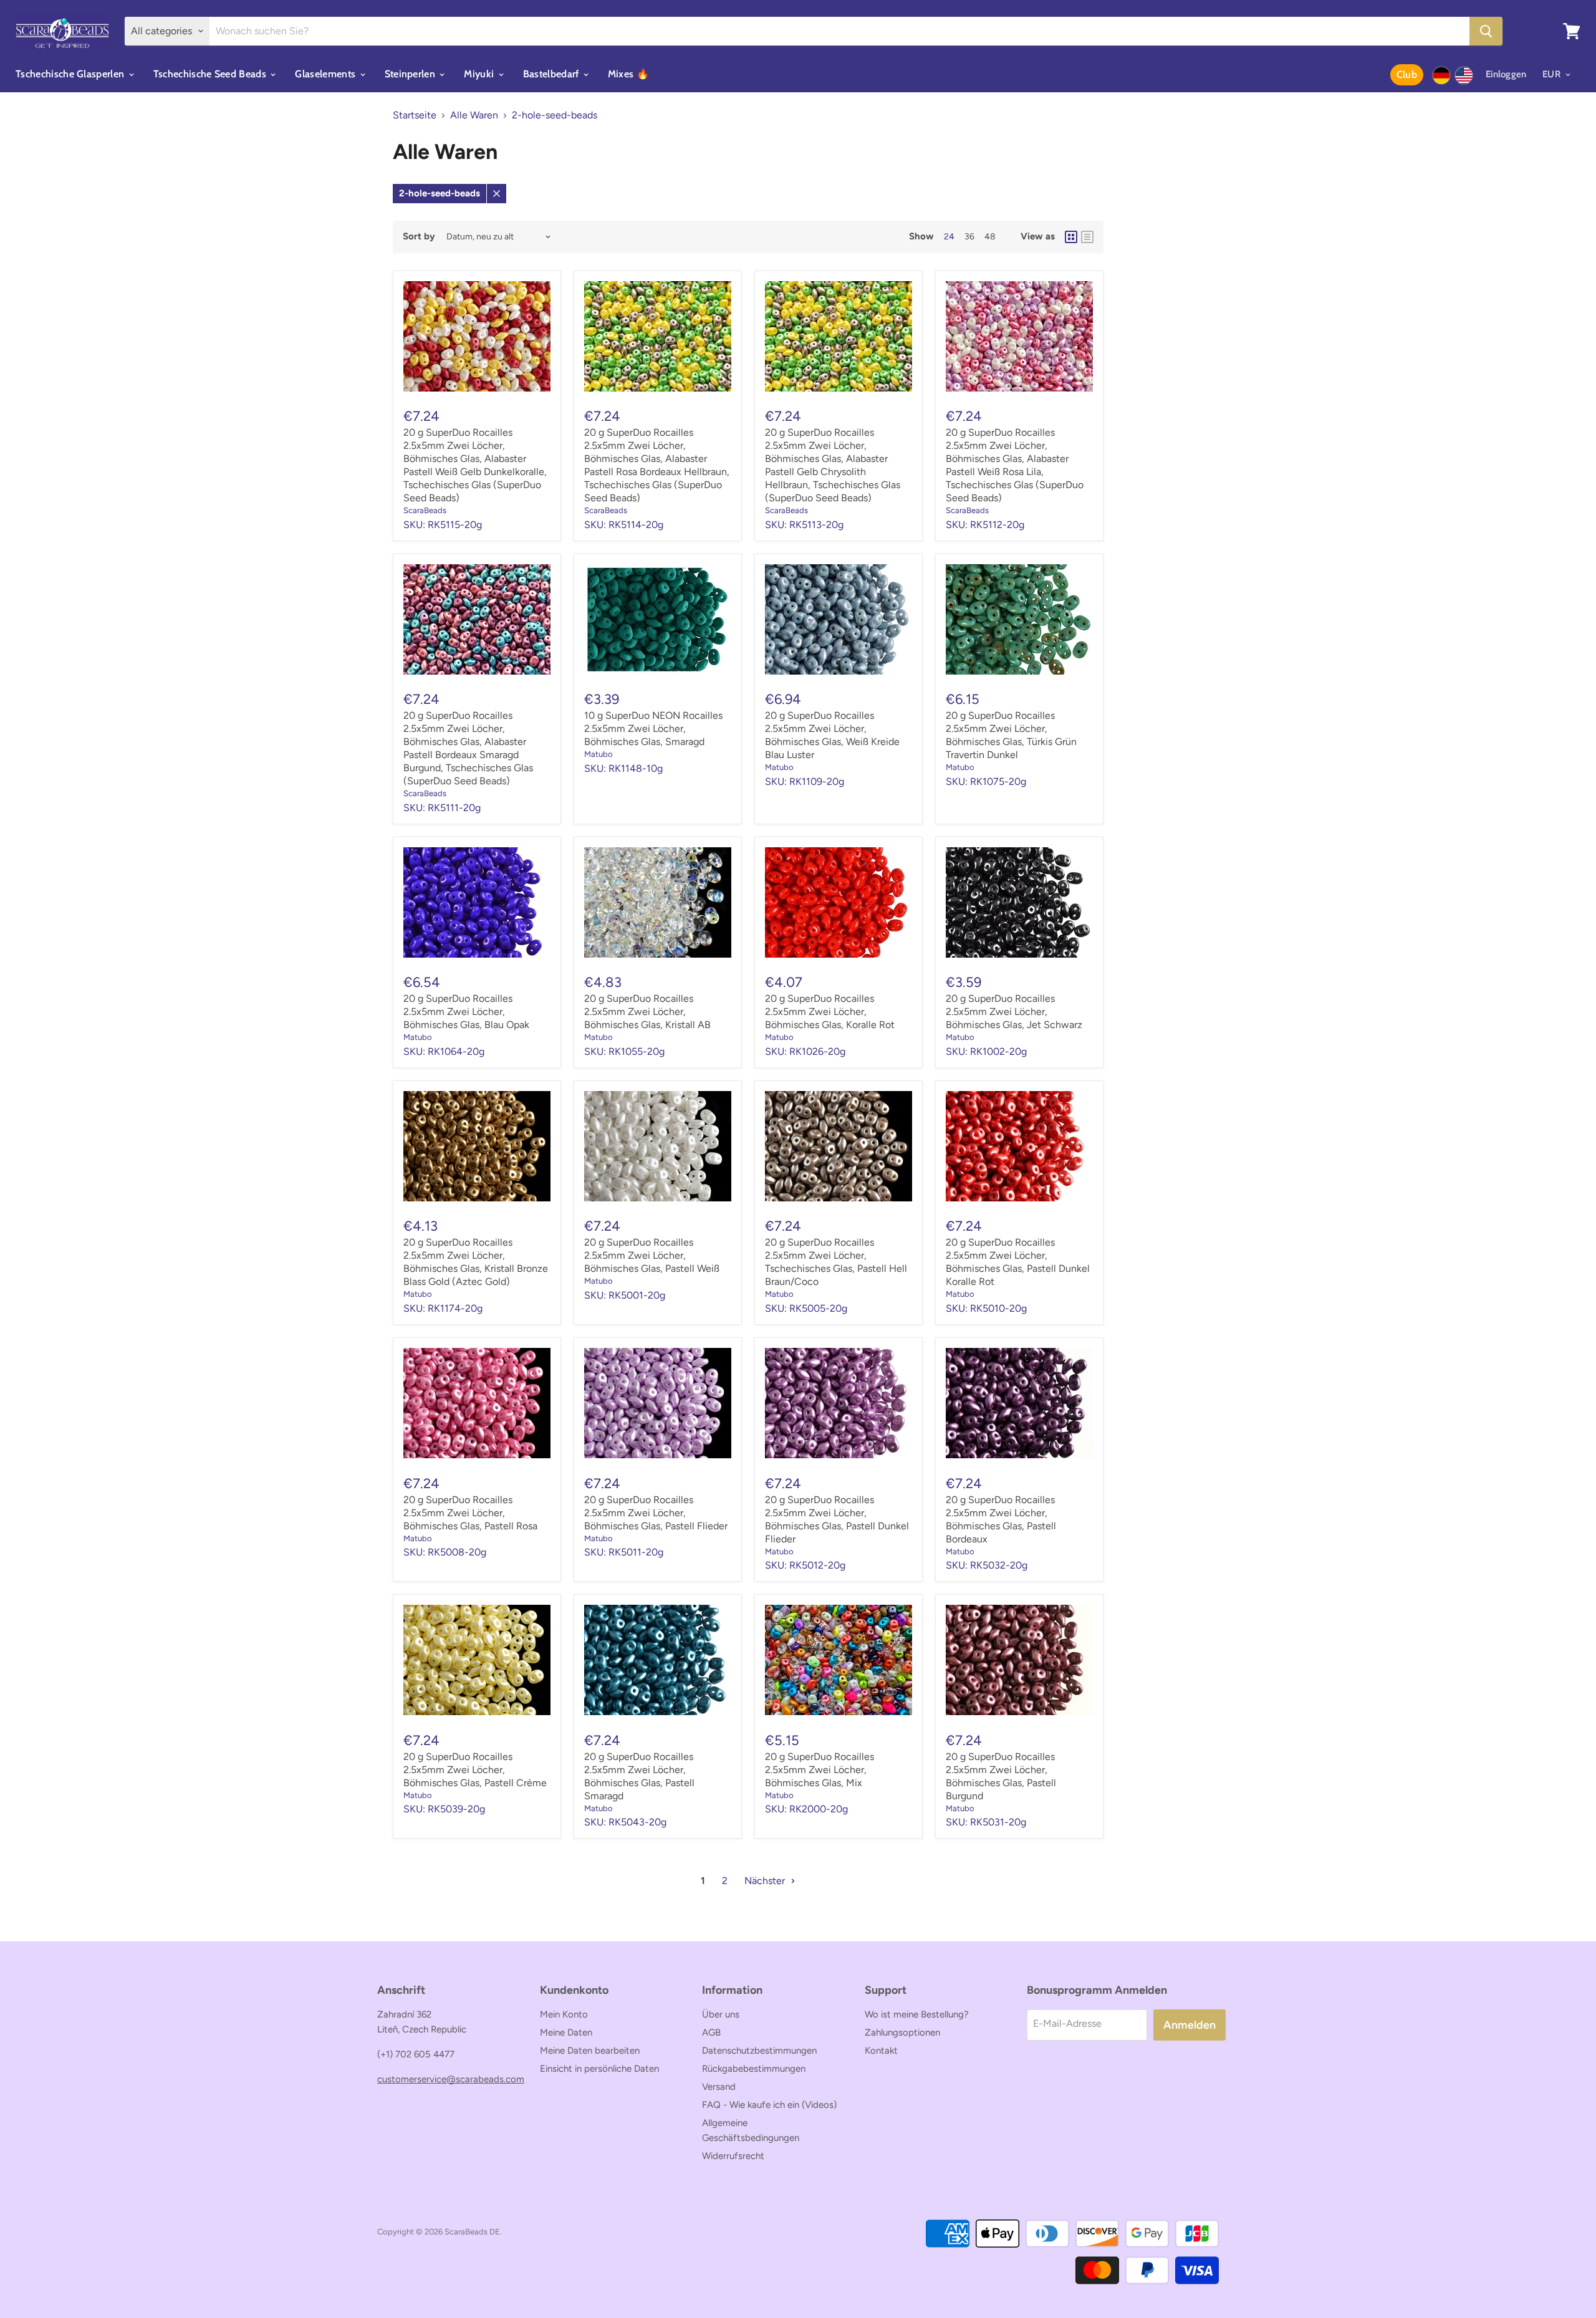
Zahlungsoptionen (902, 2032)
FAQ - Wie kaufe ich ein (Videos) (769, 2105)
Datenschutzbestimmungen (759, 2051)
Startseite (415, 115)
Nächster (766, 1881)
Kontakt (881, 2051)
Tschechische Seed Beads (211, 74)
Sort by (419, 237)
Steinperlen (411, 74)
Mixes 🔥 (628, 74)
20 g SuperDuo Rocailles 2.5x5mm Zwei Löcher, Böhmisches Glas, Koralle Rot (830, 1012)
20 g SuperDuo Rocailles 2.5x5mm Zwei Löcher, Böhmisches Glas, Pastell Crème (475, 1770)
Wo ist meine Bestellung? (917, 2014)
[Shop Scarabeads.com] (1464, 75)
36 (969, 237)
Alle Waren (474, 115)
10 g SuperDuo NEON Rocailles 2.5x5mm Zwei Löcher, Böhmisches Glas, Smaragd (653, 729)
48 (990, 237)
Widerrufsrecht (733, 2156)
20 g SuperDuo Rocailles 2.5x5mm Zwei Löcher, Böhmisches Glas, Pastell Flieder (656, 1513)
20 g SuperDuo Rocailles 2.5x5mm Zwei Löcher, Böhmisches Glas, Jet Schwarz (1014, 1012)
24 (949, 237)
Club (1407, 75)
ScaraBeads (425, 510)
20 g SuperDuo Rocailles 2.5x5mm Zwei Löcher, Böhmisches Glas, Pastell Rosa (470, 1513)
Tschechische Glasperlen (71, 74)
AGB (711, 2032)
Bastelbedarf (552, 74)
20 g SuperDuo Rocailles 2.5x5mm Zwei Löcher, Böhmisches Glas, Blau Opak (466, 1012)
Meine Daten (566, 2032)
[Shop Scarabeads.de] (1441, 75)
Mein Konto (564, 2014)
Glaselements (326, 74)
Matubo (598, 754)
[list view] (1087, 237)
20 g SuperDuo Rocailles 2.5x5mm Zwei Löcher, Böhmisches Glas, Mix (820, 1770)
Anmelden (1190, 2025)
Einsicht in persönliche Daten (599, 2069)
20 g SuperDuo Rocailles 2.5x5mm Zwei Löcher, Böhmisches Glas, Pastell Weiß (652, 1255)
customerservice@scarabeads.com (451, 2079)
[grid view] (1071, 237)
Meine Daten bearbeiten (590, 2051)
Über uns (721, 2014)
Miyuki (480, 74)
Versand (719, 2087)
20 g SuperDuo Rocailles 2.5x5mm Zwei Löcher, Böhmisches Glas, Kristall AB (647, 1012)
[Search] (1486, 31)
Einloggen (1506, 74)
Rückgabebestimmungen (754, 2069)
